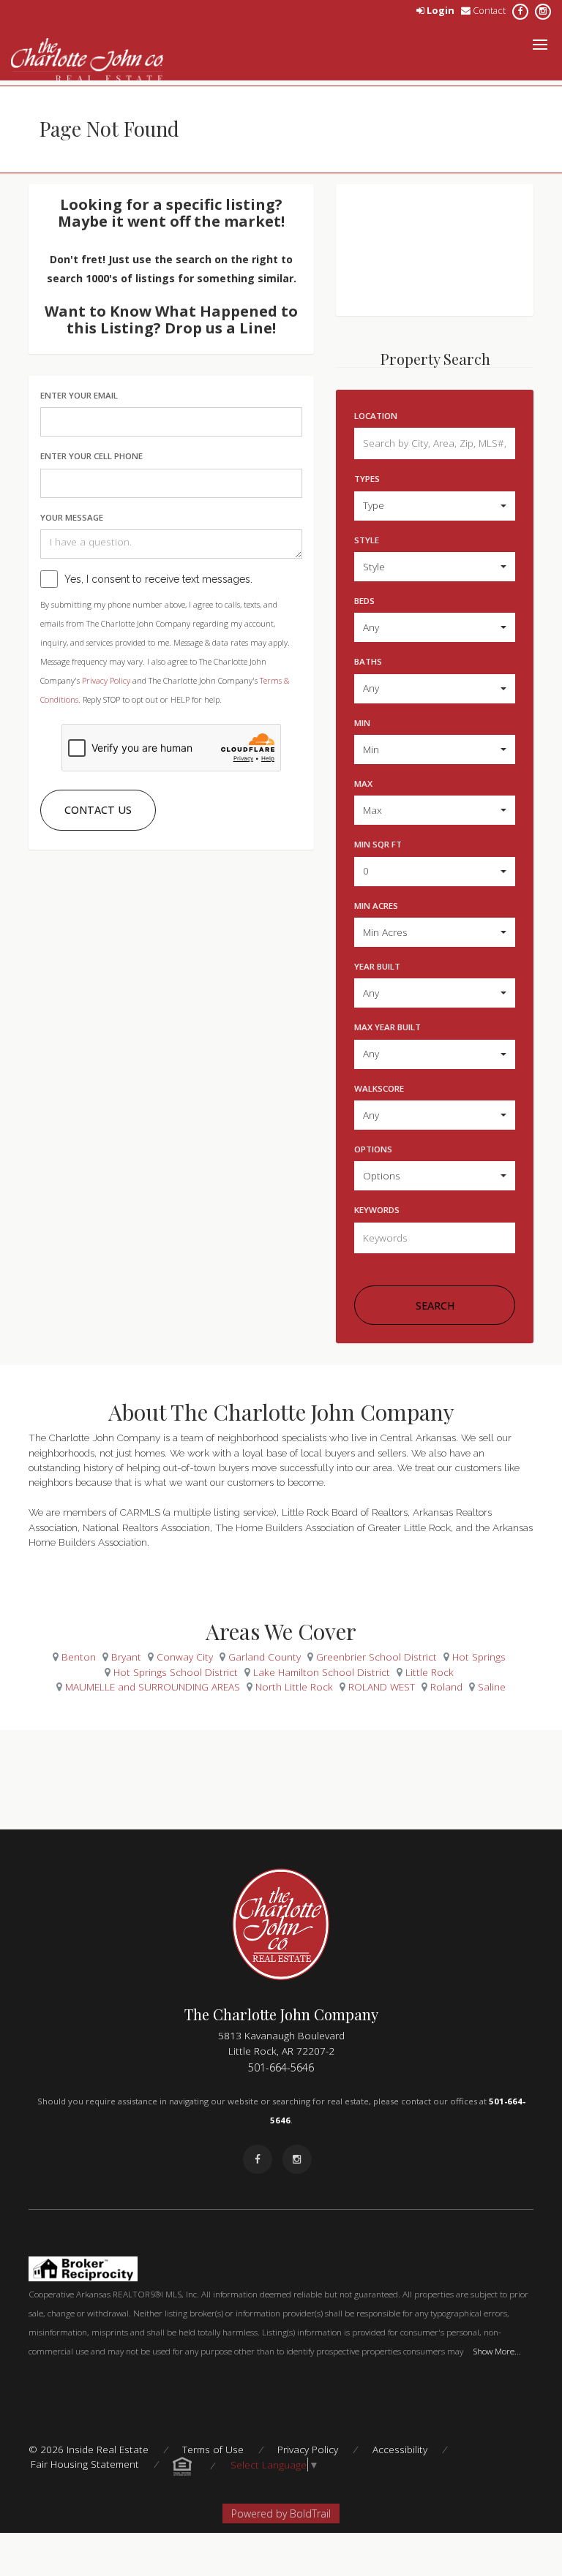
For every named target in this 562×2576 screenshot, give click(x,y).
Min (362, 723)
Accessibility (400, 2449)
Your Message (72, 517)
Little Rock (430, 1672)
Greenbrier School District (376, 1657)
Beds (364, 601)
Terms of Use (213, 2449)
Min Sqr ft (378, 844)
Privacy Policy (106, 680)
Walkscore (379, 1088)
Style (367, 540)
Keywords (377, 1210)
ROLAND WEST (382, 1687)
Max (363, 783)
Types (367, 479)
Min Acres (376, 906)
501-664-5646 (281, 2067)
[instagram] (543, 10)
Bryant (126, 1657)
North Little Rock (294, 1687)
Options (373, 1149)
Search (435, 1306)
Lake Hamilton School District (322, 1672)
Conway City (185, 1657)
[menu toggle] (540, 45)
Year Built (377, 966)
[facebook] (520, 10)
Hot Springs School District (176, 1672)
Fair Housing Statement (85, 2464)
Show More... (497, 2351)
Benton (79, 1657)
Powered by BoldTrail (281, 2513)
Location (376, 416)
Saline (492, 1687)
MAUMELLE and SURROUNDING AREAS (153, 1687)
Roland (446, 1687)
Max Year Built (387, 1027)
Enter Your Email (79, 395)
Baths (368, 661)
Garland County (265, 1657)
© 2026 (89, 2449)
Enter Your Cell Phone (91, 456)
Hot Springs (479, 1657)
